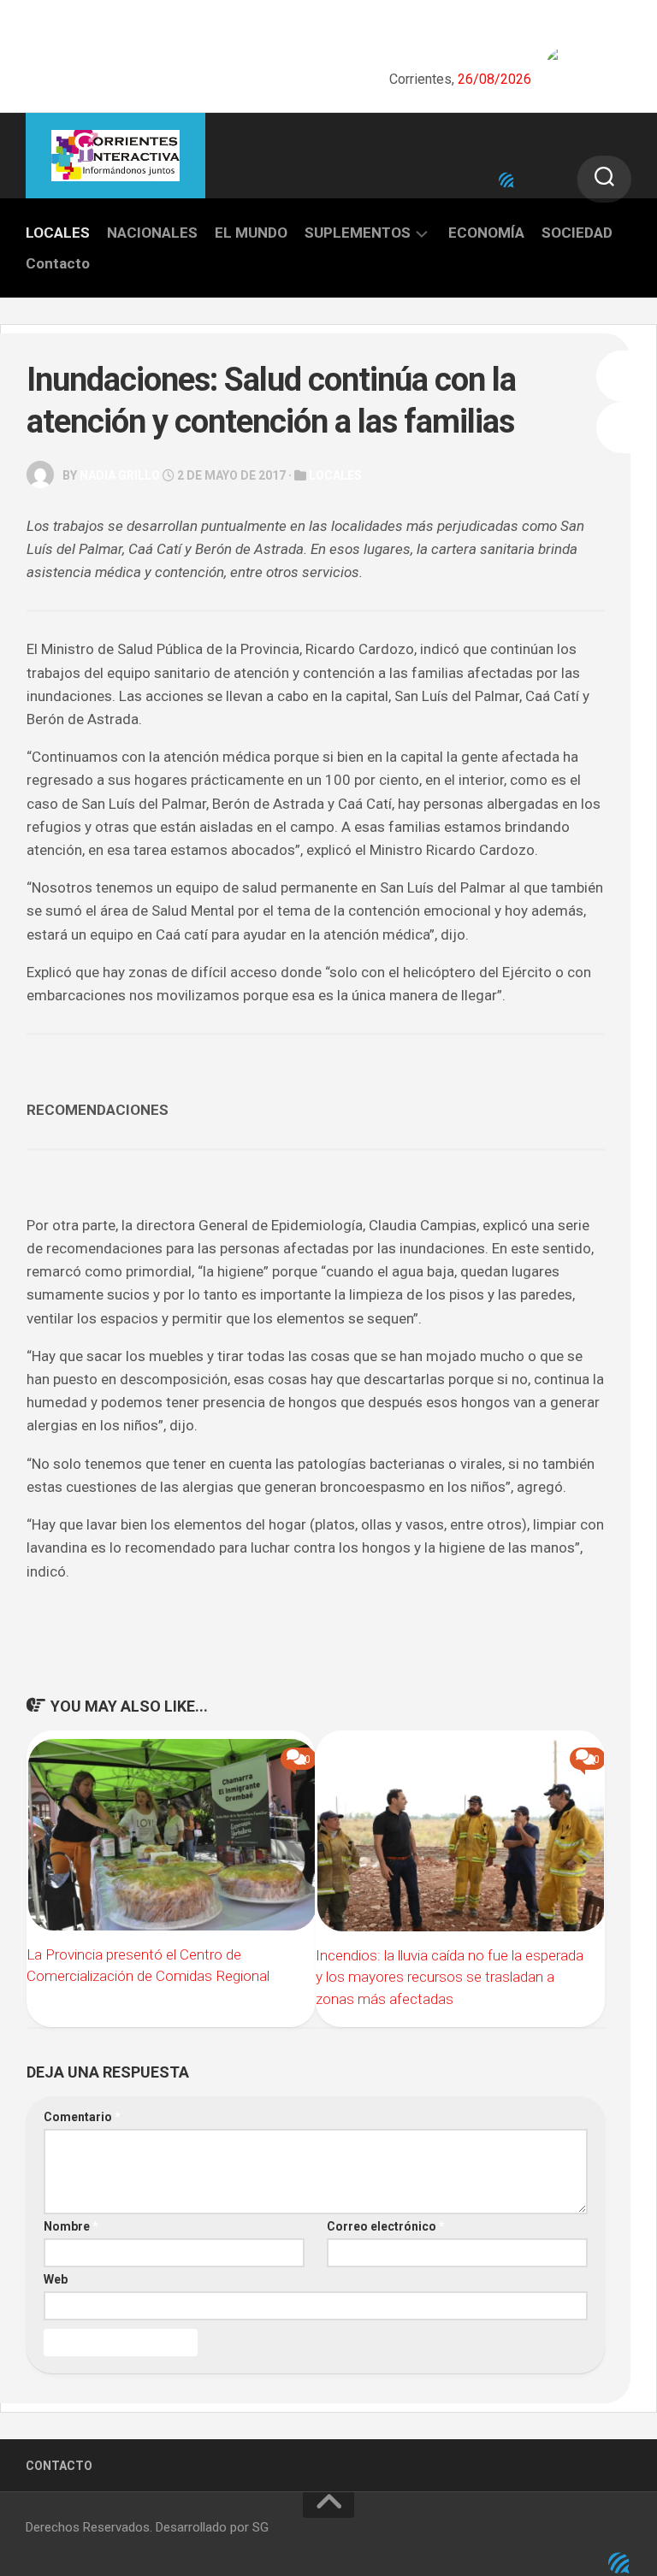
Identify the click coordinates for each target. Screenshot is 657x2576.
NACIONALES (152, 233)
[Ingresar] (506, 180)
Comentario (82, 2117)
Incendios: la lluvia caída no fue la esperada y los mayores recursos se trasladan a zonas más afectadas (450, 1977)
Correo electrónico (386, 2226)
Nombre (71, 2226)
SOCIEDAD (577, 233)
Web (56, 2279)
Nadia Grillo (120, 475)
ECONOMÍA (486, 233)
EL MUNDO (251, 233)
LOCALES (58, 233)
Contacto (58, 263)
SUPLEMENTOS (358, 233)
